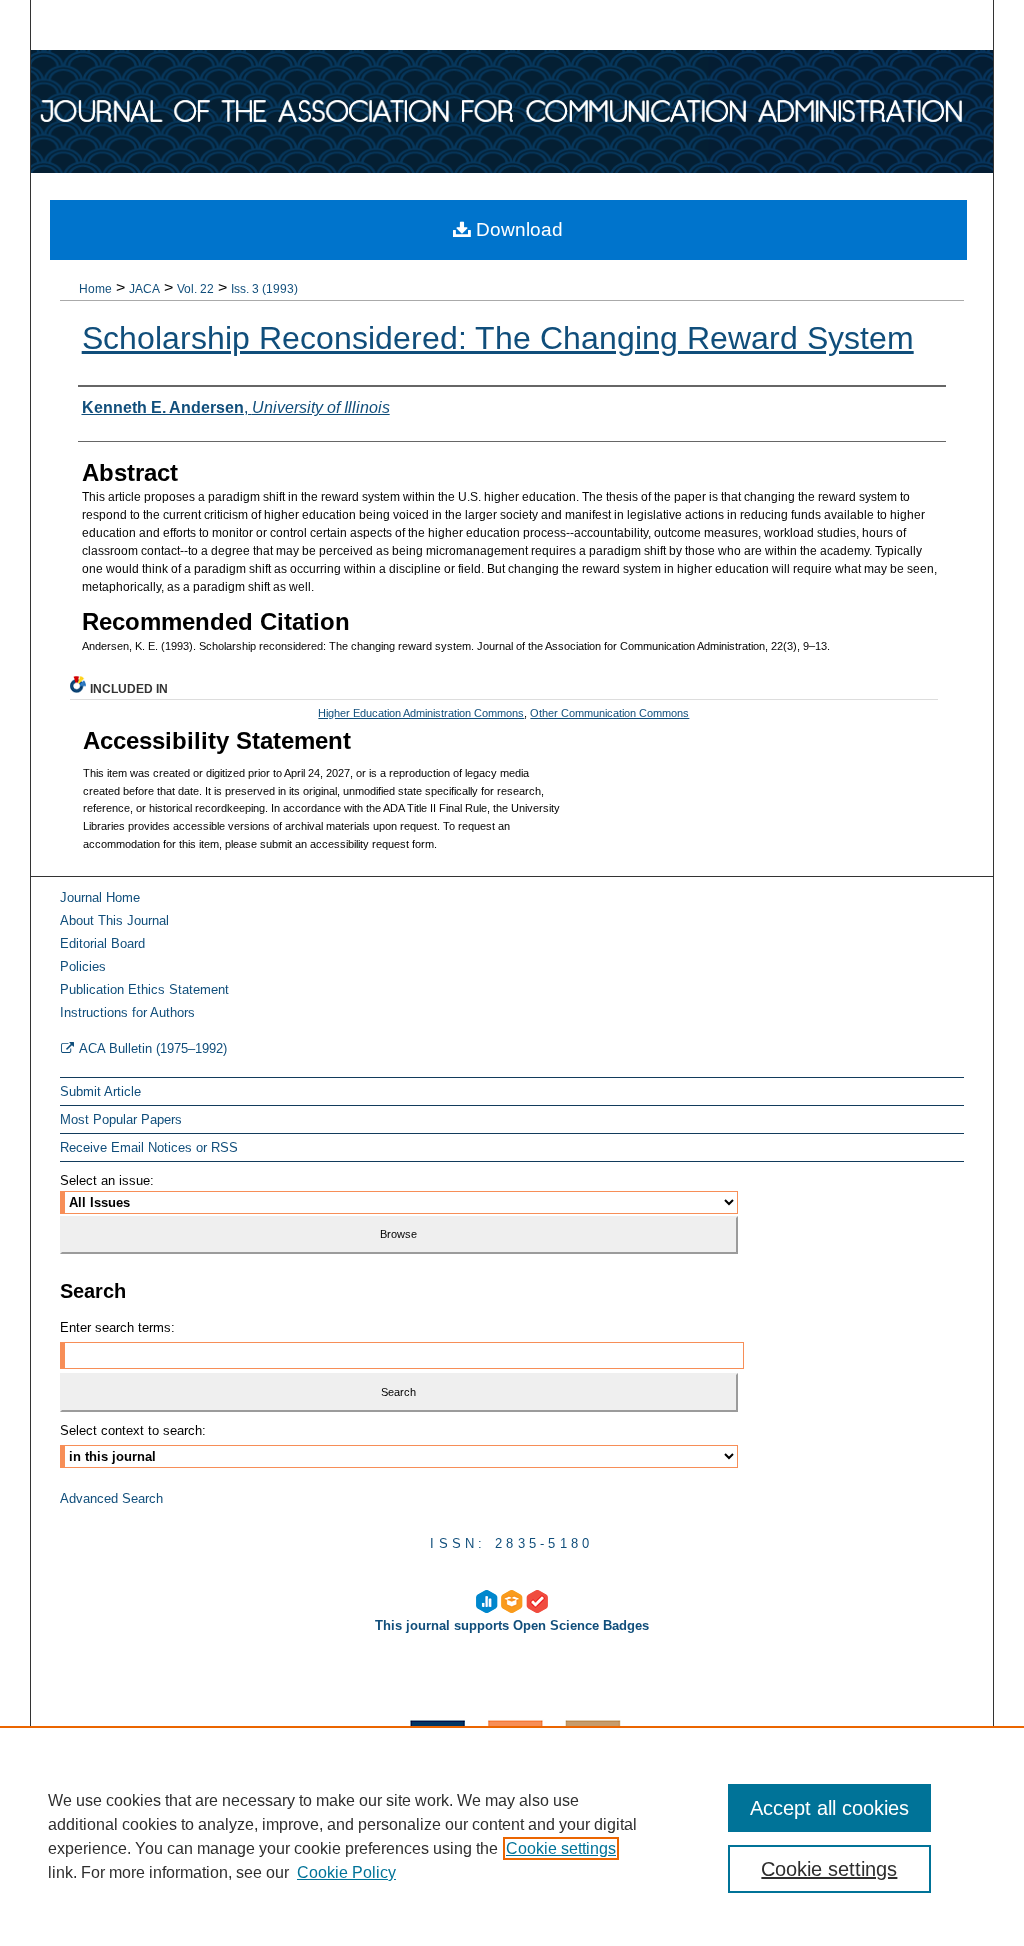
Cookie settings (561, 1848)
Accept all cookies (829, 1808)
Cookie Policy (346, 1872)
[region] (512, 1836)
